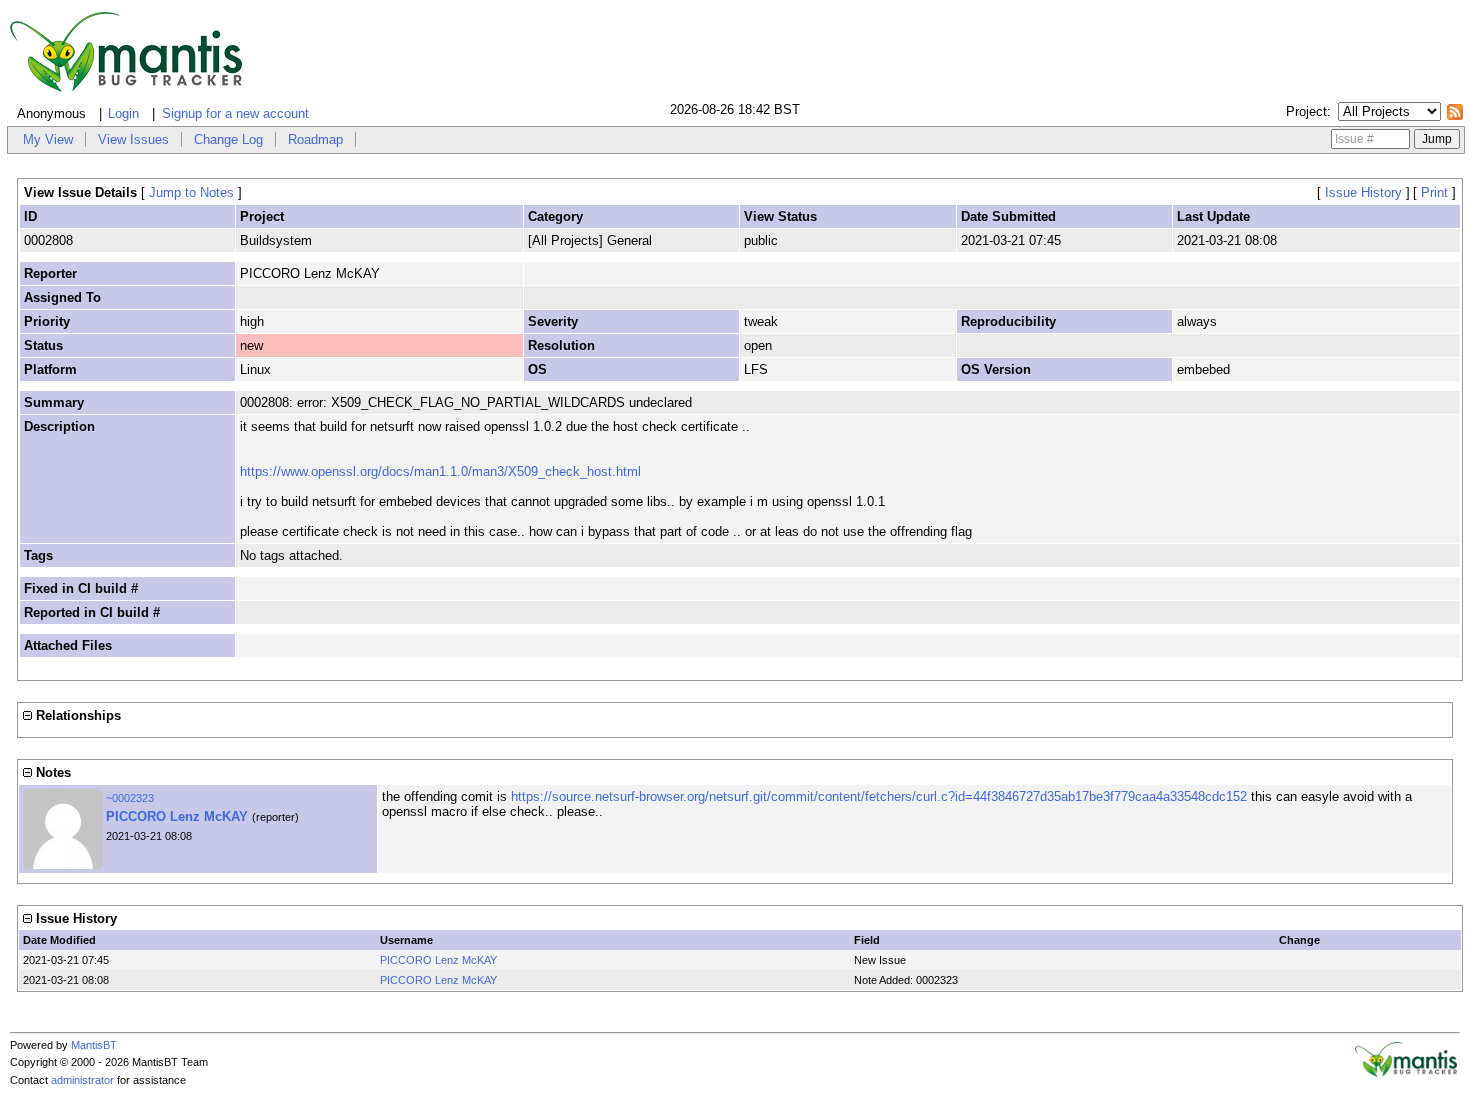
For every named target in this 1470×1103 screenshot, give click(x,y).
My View (48, 139)
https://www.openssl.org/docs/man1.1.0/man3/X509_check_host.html (440, 471)
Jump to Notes (191, 192)
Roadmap (315, 139)
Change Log (228, 139)
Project (1306, 111)
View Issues (133, 139)
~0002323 (130, 798)
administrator (82, 1080)
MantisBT (94, 1045)
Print (1434, 192)
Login (123, 113)
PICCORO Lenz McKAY (177, 816)
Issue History (1363, 192)
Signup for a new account (235, 113)
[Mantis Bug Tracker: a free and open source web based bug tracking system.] (1406, 1073)
